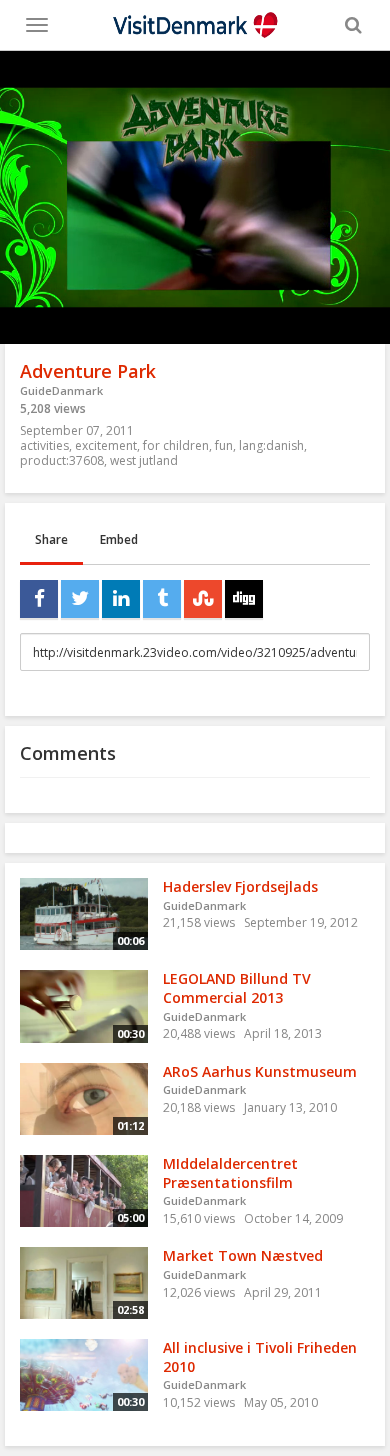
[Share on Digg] (244, 599)
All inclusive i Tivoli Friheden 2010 (260, 1357)
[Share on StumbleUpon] (203, 599)
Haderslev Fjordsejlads (240, 886)
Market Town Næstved (243, 1255)
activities (44, 445)
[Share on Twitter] (80, 599)
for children (176, 445)
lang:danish (271, 445)
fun (224, 445)
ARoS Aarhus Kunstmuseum (260, 1071)
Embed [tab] (119, 539)
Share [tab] (51, 539)
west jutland (144, 460)
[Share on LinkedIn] (121, 599)
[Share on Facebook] (39, 599)
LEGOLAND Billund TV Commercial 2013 (237, 988)
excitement (106, 445)
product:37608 (62, 460)
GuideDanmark (61, 390)
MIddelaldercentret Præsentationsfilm (230, 1173)
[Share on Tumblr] (162, 599)
